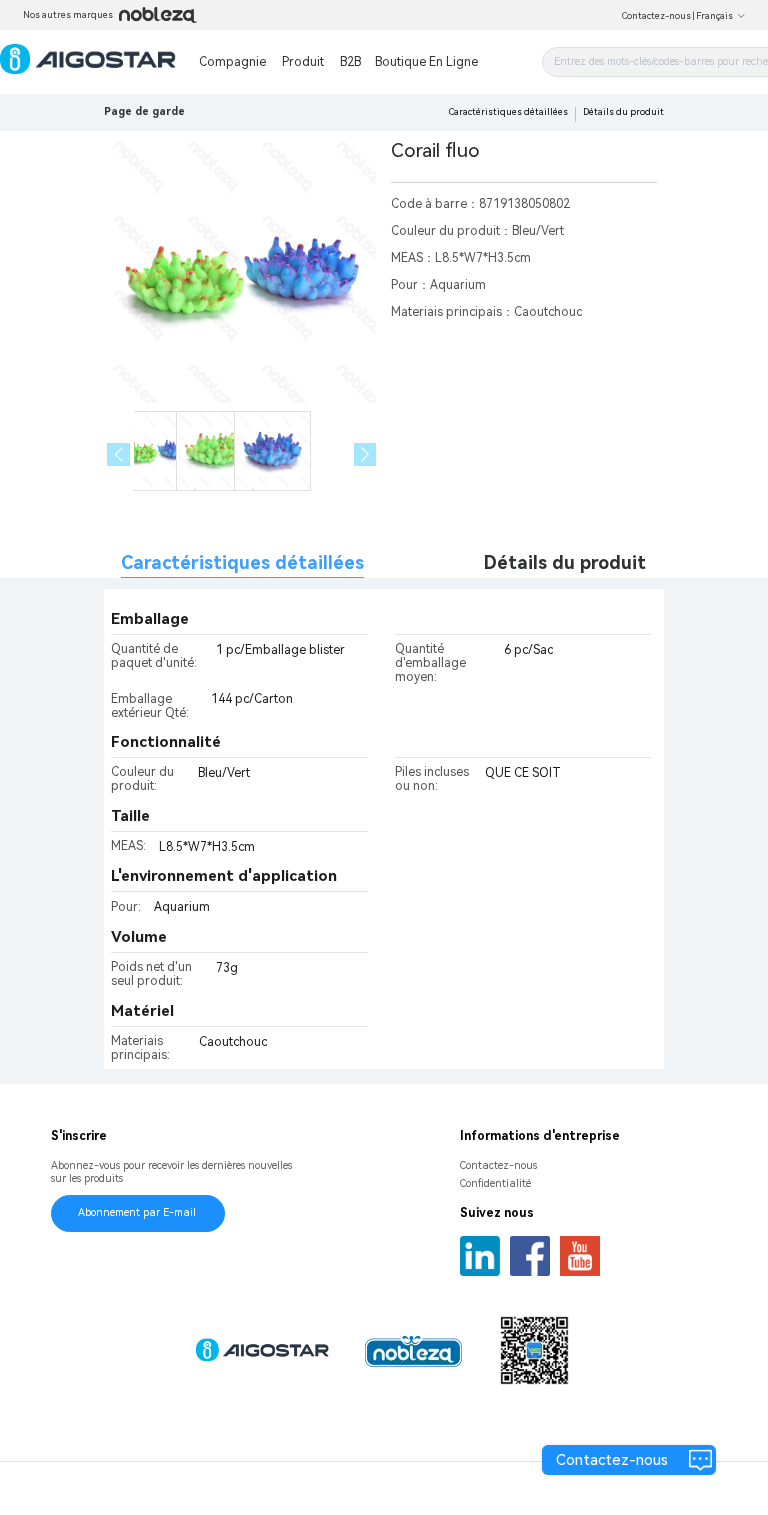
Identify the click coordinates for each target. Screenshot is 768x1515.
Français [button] (714, 16)
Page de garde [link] (144, 111)
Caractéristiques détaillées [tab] (242, 562)
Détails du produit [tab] (565, 562)
